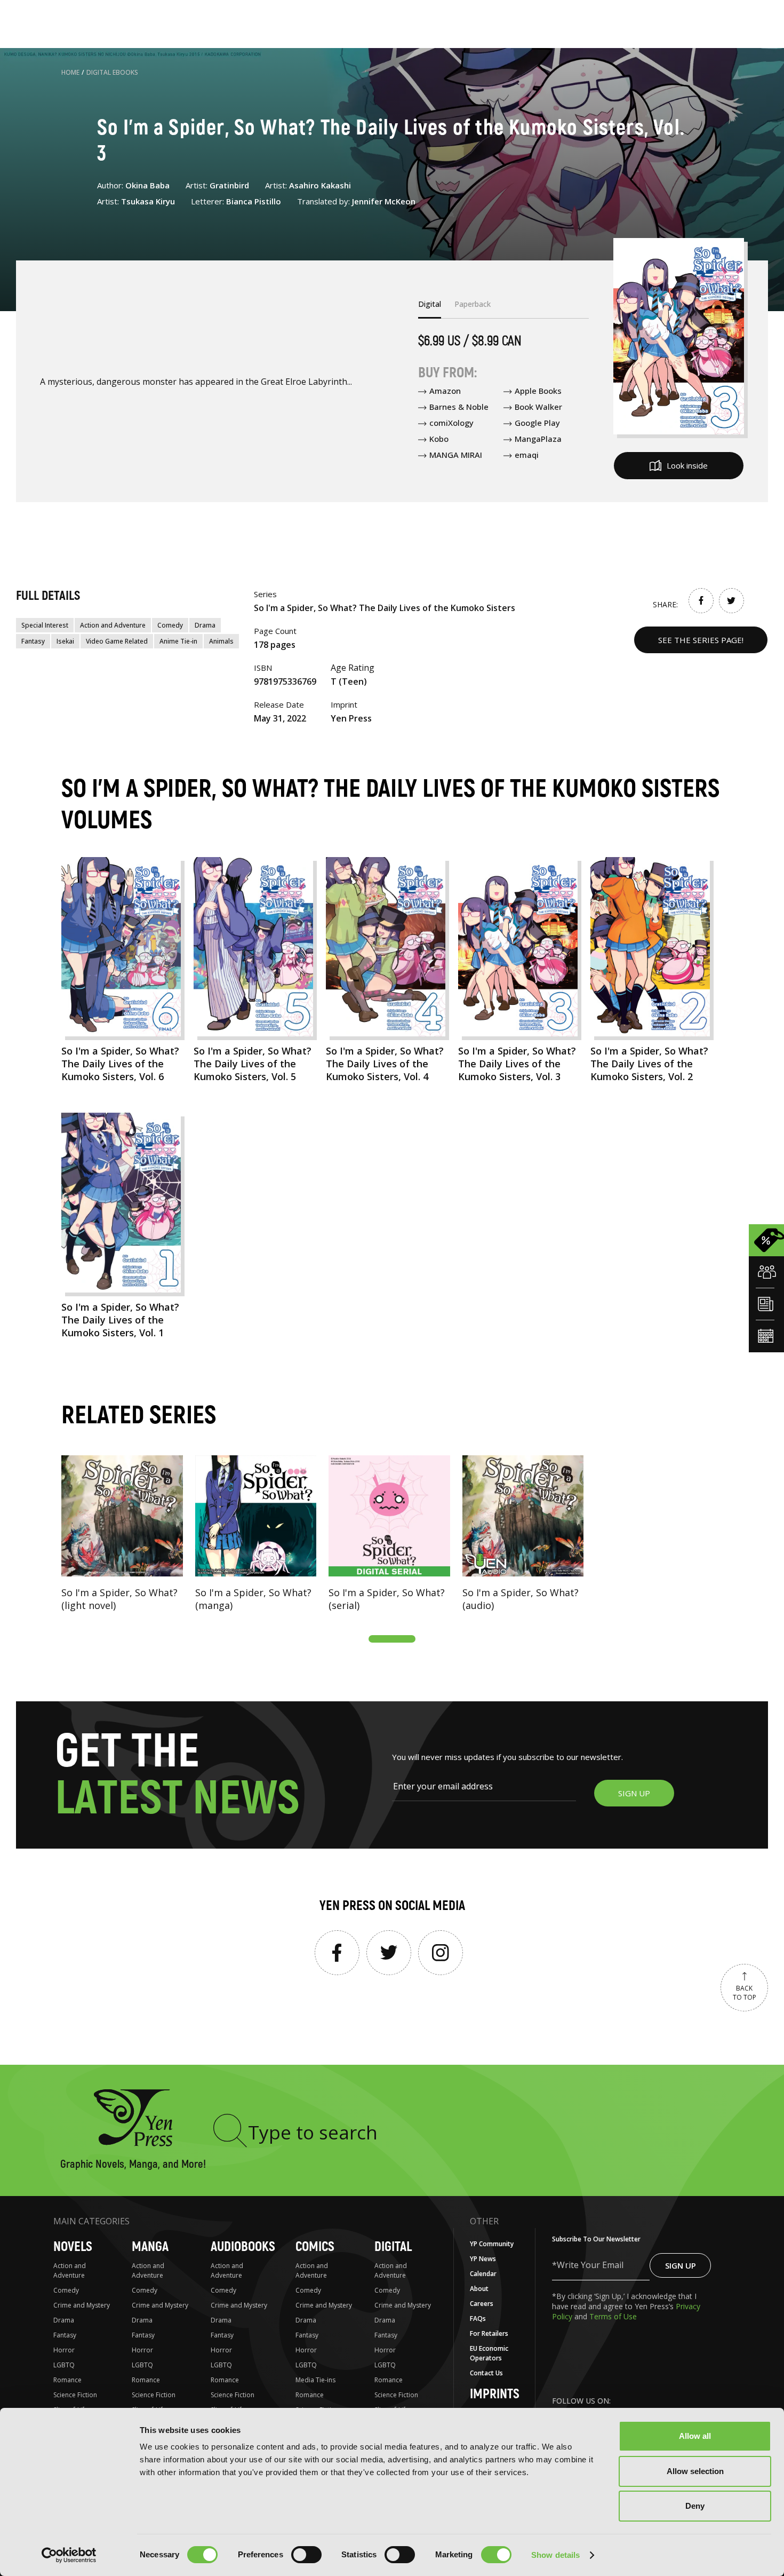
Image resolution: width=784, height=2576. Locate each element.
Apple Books (538, 391)
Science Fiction (75, 2395)
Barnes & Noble (459, 407)
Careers (482, 2304)
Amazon (445, 391)
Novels (73, 2247)
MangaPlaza (538, 439)
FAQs (478, 2319)
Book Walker (538, 407)
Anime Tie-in (178, 641)
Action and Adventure (113, 625)
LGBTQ (64, 2365)
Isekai (65, 641)
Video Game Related (117, 641)
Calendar (483, 2274)
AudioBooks (243, 2247)
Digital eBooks (112, 72)
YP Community (492, 2244)
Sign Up (681, 2265)
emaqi (527, 455)
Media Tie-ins (315, 2380)
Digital (393, 2247)
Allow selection (695, 2471)
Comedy (170, 625)
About (479, 2289)
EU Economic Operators (489, 2353)
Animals (221, 641)
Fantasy (33, 641)
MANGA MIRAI (456, 455)
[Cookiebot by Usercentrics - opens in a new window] (69, 2555)
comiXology (451, 423)
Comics (315, 2247)
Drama (205, 625)
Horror (64, 2350)
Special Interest (45, 625)
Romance (67, 2380)
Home (70, 72)
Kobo (439, 439)
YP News (483, 2259)
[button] (392, 1639)
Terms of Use (613, 2316)
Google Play (537, 423)
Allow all (695, 2436)
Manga (150, 2247)
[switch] (306, 2555)
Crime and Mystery (82, 2305)
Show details (555, 2555)
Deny (695, 2506)
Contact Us (486, 2373)
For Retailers (489, 2333)
